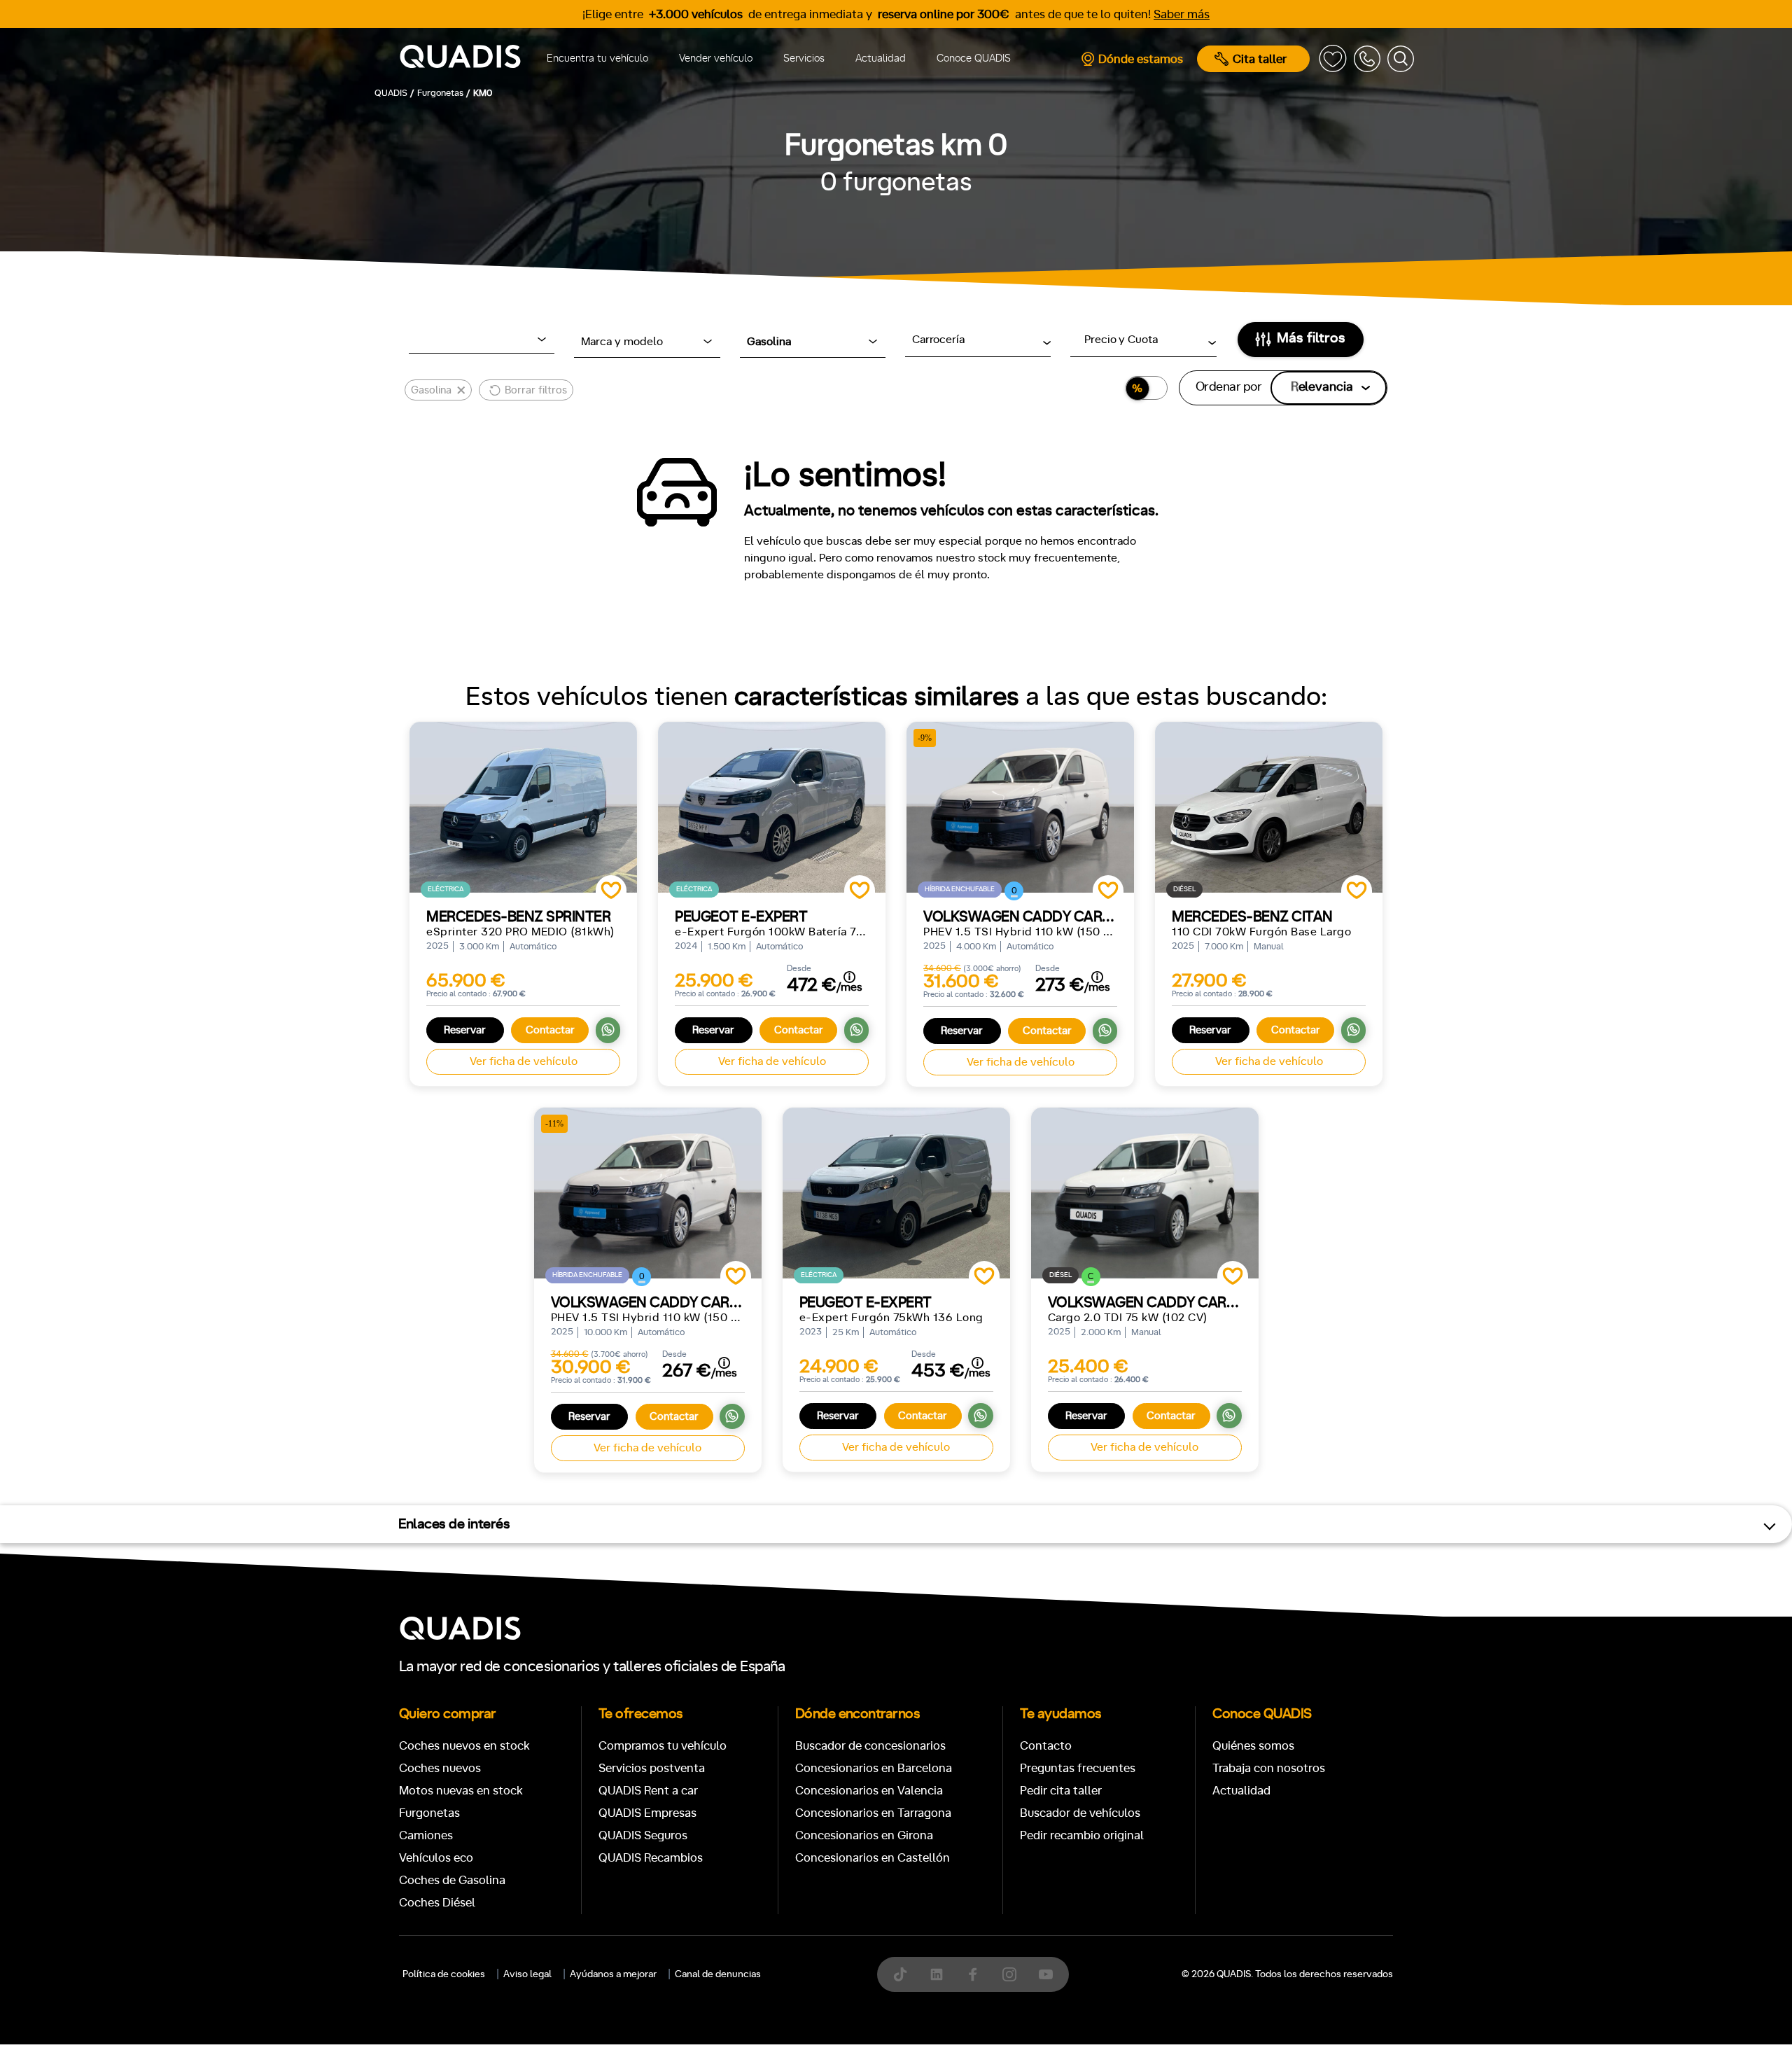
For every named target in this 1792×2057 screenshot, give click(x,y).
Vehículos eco (436, 1858)
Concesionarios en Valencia (869, 1791)
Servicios (804, 58)
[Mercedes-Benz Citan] (1269, 807)
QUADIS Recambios (651, 1858)
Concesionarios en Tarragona (873, 1813)
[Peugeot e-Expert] (772, 807)
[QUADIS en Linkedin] (937, 1974)
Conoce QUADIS (974, 58)
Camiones (426, 1835)
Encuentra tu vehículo (597, 58)
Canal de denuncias (718, 1974)
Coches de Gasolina (452, 1880)
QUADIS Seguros (643, 1835)
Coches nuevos (440, 1768)
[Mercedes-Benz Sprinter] (523, 807)
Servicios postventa (652, 1768)
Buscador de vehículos (1080, 1813)
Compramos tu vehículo (663, 1746)
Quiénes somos (1253, 1746)
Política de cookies (444, 1974)
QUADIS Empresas (647, 1813)
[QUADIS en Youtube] (1046, 1974)
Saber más (1182, 14)
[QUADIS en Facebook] (973, 1974)
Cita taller (1260, 59)
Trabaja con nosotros (1269, 1768)
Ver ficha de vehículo (524, 1061)
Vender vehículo (716, 58)
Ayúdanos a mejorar (613, 1974)
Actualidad (881, 58)
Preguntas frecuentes (1078, 1768)
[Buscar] (1401, 59)
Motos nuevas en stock (461, 1791)
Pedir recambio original (1082, 1835)
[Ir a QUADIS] (460, 59)
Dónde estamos (1141, 59)
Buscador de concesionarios (870, 1746)
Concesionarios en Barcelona (874, 1768)
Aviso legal (527, 1974)
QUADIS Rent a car (648, 1791)
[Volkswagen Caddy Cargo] (1145, 1193)
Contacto (1046, 1746)
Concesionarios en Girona (864, 1835)
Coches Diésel (437, 1903)
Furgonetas (429, 1813)
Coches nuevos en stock (464, 1746)
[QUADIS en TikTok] (900, 1974)
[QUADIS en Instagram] (1009, 1974)
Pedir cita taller (1061, 1791)
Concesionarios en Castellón (873, 1858)
